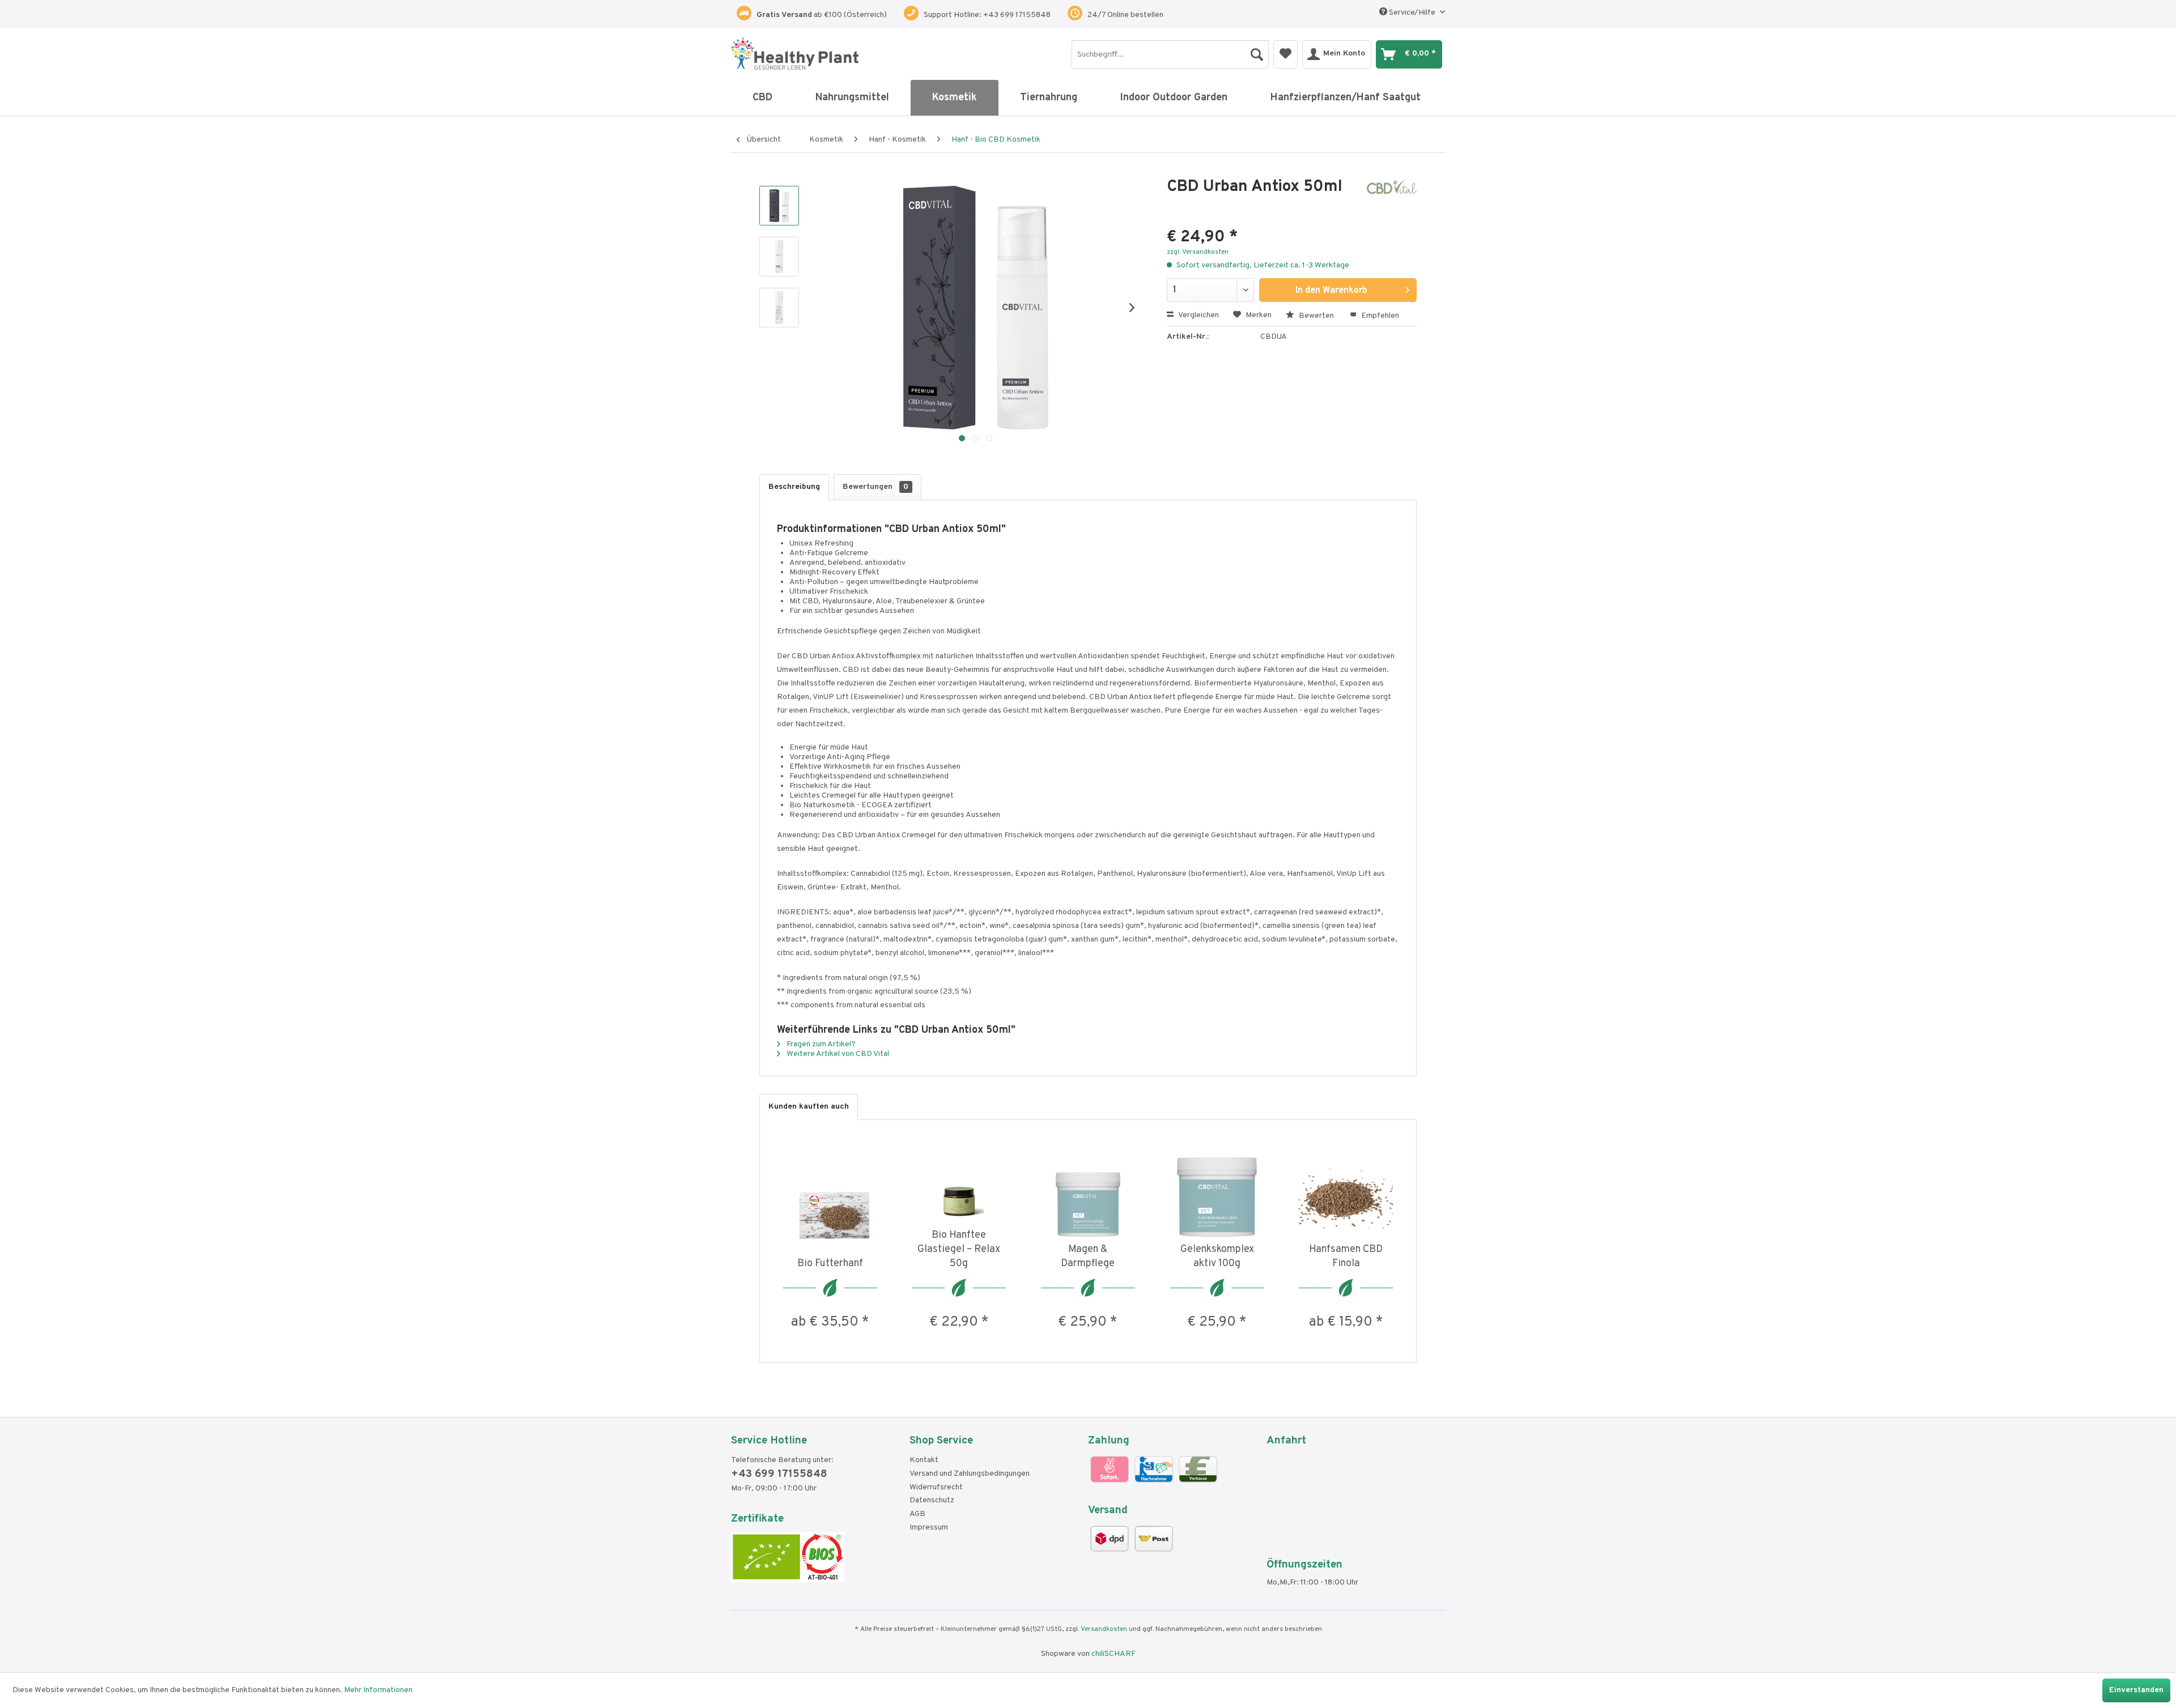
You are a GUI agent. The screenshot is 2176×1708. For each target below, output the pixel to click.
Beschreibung (794, 487)
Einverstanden (2136, 1690)
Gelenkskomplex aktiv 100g (1217, 1256)
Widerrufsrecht (936, 1487)
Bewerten (1316, 316)
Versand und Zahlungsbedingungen (970, 1474)
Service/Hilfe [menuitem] (1412, 13)
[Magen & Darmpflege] (1088, 1197)
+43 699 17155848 (779, 1474)
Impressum (929, 1528)
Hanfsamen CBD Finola (1346, 1256)
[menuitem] (1170, 54)
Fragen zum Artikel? (820, 1044)
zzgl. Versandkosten (1198, 252)
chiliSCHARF (1113, 1654)
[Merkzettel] (1285, 54)
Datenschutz (932, 1500)
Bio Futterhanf (830, 1264)
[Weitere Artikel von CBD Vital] (1392, 198)
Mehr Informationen (378, 1690)
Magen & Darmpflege (1088, 1256)
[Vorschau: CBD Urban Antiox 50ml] (779, 206)
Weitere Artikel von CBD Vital (837, 1054)
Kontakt (924, 1460)
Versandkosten (1104, 1629)
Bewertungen (875, 487)
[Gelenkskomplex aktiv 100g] (1217, 1197)
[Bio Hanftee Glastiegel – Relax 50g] (959, 1183)
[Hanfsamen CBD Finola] (1346, 1197)
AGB (917, 1514)
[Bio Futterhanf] (830, 1211)
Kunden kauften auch (809, 1107)
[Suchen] (1257, 52)
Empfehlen (1379, 316)
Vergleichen (1198, 315)
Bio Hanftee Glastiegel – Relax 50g (959, 1249)
